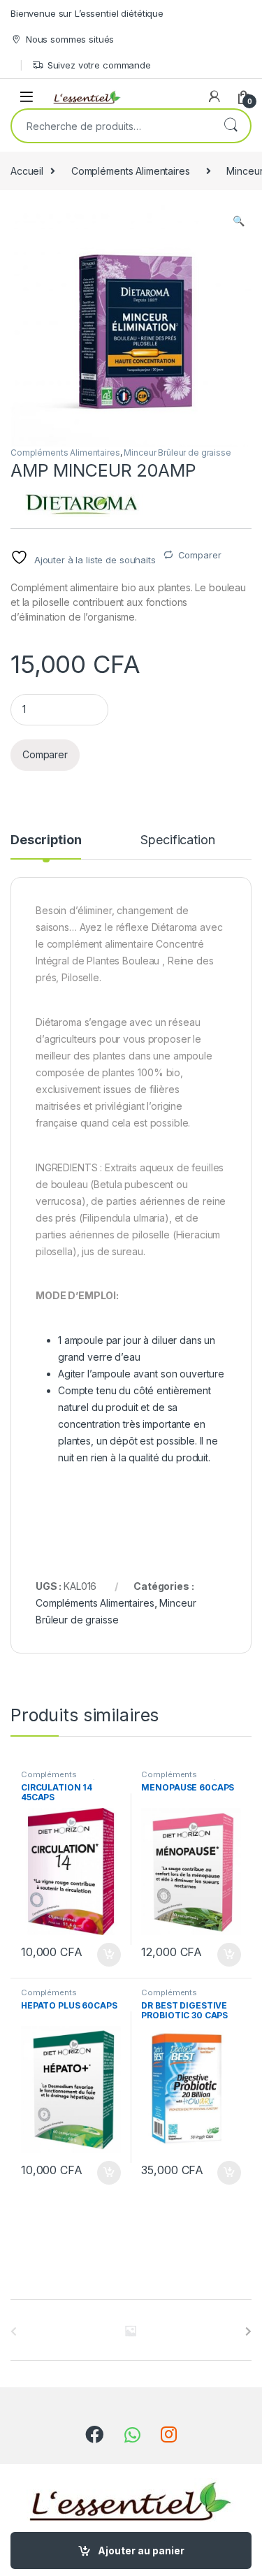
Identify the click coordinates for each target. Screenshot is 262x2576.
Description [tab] (46, 840)
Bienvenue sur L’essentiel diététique (87, 13)
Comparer (200, 555)
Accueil (27, 171)
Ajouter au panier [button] (104, 1955)
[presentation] (248, 2331)
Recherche (231, 126)
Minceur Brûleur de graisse (177, 453)
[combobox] (111, 126)
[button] (239, 221)
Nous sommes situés (70, 39)
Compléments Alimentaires (131, 171)
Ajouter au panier (141, 2550)
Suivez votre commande (99, 65)
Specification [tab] (177, 840)
